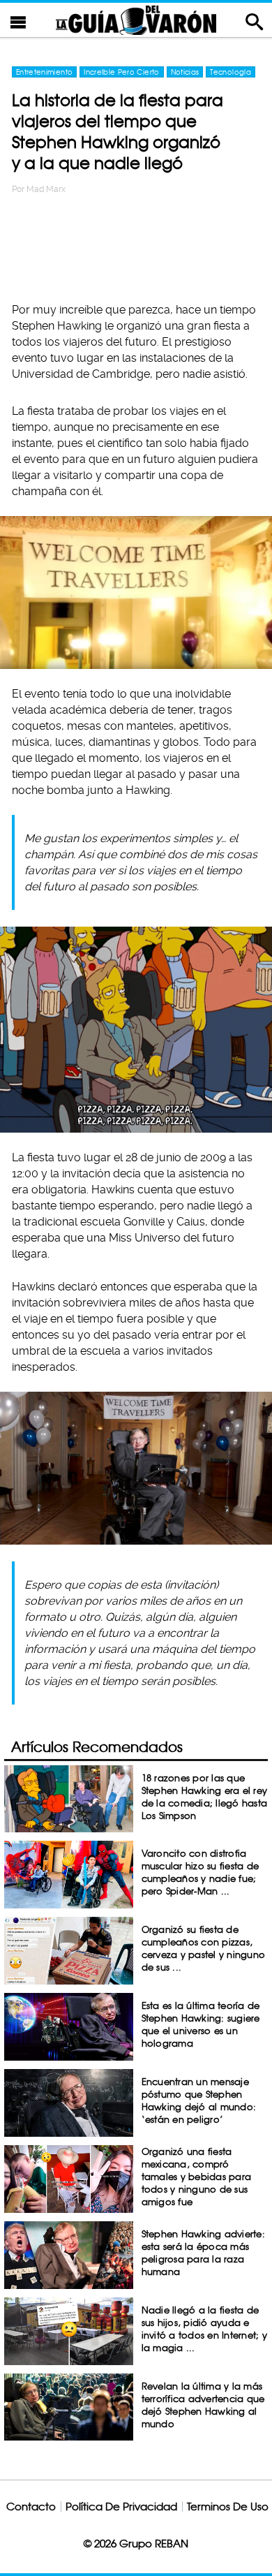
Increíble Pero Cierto (121, 72)
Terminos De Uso (228, 2507)
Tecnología (231, 72)
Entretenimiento (44, 72)
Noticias (185, 72)
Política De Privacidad (121, 2507)
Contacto (31, 2507)
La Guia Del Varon (136, 20)
